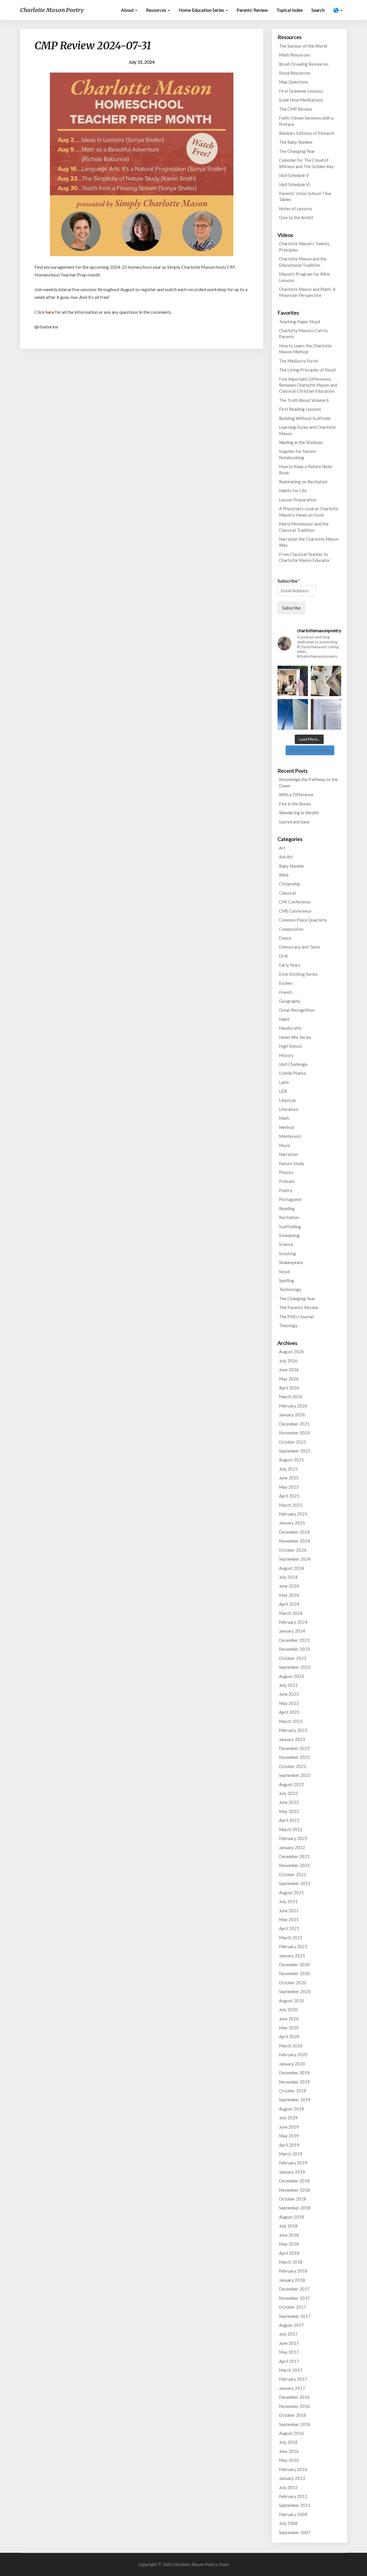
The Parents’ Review (299, 1307)
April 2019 (289, 2145)
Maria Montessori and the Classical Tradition (304, 527)
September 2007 (295, 2532)
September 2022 (295, 1775)
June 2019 (289, 2127)
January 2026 (292, 1415)
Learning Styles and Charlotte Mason (307, 430)
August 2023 (291, 1676)
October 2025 (293, 1442)
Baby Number (292, 866)
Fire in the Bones (295, 804)
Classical (287, 893)
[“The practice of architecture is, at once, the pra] (293, 714)
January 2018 (292, 2280)
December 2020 (294, 1964)
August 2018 (291, 2217)
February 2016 (293, 2469)
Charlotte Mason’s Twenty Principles (304, 247)
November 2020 (294, 1973)
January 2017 (292, 2388)
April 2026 (289, 1388)
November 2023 (294, 1649)
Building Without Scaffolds (305, 418)
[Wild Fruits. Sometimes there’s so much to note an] (326, 681)
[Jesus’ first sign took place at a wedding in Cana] (293, 681)
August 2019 (291, 2109)
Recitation (289, 1217)
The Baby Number (296, 142)
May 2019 (289, 2136)
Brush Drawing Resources (304, 64)
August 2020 (291, 2001)
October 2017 (293, 2307)
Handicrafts (290, 1028)
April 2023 (289, 1712)
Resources (157, 10)
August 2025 (291, 1460)
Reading (287, 1208)
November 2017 (294, 2298)
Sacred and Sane (294, 822)
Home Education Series (202, 10)
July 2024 (288, 1577)
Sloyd (284, 1272)
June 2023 (289, 1694)
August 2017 (291, 2325)
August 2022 (291, 1784)
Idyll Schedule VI (295, 184)
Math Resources (295, 55)
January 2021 (292, 1956)
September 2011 (295, 2505)
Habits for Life (293, 490)
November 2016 (294, 2406)
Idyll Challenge (293, 1064)
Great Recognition (297, 1010)
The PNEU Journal (296, 1317)
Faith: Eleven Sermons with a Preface (306, 121)
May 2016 (289, 2460)
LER (283, 1091)
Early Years (290, 965)
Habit (284, 1019)
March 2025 (291, 1505)
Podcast (287, 1181)
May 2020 (289, 2028)
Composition (291, 929)
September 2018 (295, 2208)
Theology (288, 1325)
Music (285, 1145)
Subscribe (289, 581)
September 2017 (295, 2316)
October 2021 (293, 1874)
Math (284, 1118)
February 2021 (293, 1946)
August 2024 (291, 1568)
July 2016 (288, 2442)
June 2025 (289, 1478)
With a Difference (296, 795)
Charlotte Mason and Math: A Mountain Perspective (307, 292)
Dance (285, 938)
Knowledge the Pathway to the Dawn (308, 782)
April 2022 (289, 1820)
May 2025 (289, 1487)
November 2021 (294, 1865)
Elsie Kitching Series (298, 974)
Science (286, 1244)
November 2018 (294, 2190)
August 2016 (291, 2433)
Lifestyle (287, 1100)
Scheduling (289, 1235)
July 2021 (288, 1901)
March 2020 (291, 2046)
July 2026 (288, 1361)
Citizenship (290, 884)
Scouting (287, 1253)
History (286, 1055)
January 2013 (292, 2478)
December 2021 (294, 1856)
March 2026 (291, 1397)
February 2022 (293, 1838)
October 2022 (293, 1766)
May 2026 (289, 1379)
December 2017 (294, 2289)
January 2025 (292, 1523)
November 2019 (294, 2082)
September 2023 (295, 1667)
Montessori (290, 1136)
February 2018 (293, 2271)
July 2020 (288, 2010)
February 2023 (293, 1730)
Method (287, 1127)
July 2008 (288, 2523)
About (128, 10)
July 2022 (288, 1793)
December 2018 (294, 2181)
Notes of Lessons (296, 209)
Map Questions (294, 82)
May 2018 (289, 2244)
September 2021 (295, 1883)
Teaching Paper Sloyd (299, 322)
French (286, 992)
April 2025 (289, 1496)
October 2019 (293, 2091)
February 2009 (293, 2514)
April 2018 (289, 2253)
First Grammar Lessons (301, 91)
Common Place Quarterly (303, 920)
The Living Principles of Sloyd (307, 370)
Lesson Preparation (298, 500)
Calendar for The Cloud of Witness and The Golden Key (306, 163)
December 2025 (294, 1424)
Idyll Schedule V (294, 175)
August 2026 (291, 1352)
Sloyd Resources (295, 73)
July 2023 (288, 1685)
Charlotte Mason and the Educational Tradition (303, 262)
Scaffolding (290, 1226)
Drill (283, 956)
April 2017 (289, 2361)
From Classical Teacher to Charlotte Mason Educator (304, 557)
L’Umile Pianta (292, 1073)
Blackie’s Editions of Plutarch (307, 133)
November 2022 (294, 1757)
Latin (284, 1082)
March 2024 (291, 1613)
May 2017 (289, 2352)
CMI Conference (295, 902)
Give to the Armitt (296, 217)
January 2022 (292, 1847)
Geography (290, 1001)
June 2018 (289, 2235)
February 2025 (293, 1514)
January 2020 (292, 2064)
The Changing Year (297, 151)
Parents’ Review (252, 10)
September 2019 (295, 2100)
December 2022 (294, 1748)
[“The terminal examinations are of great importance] (326, 714)
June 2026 (289, 1370)
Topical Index (290, 10)
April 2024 (289, 1604)
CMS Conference (295, 911)
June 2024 (289, 1586)
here (50, 312)
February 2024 (293, 1622)
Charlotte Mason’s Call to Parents (303, 333)
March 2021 (291, 1938)
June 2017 (289, 2343)
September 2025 (295, 1451)
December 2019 (294, 2073)
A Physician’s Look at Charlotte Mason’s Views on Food (309, 512)
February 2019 (293, 2163)
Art (282, 848)
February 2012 (293, 2496)
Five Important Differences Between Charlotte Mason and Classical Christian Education (308, 385)
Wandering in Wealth (299, 813)
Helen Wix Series (295, 1037)
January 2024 (292, 1631)
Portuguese (290, 1199)
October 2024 (293, 1550)
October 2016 (293, 2415)
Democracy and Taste (299, 947)
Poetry (286, 1190)
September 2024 (295, 1559)
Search (318, 10)
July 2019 (288, 2118)
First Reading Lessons (300, 409)
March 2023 (291, 1721)
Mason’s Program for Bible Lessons (304, 277)
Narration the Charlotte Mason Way (309, 542)
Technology (290, 1289)
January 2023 (292, 1739)
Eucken (286, 983)
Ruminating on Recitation (303, 482)
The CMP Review (295, 109)
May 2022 (289, 1811)
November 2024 (294, 1541)
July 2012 (288, 2487)
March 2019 (291, 2154)
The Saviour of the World (303, 46)
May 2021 (289, 1919)
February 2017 (293, 2379)
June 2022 (289, 1802)
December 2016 (294, 2397)
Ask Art (286, 857)
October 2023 (293, 1658)
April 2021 (289, 1928)
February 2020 (293, 2055)
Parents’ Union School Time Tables (305, 196)
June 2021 (289, 1911)
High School (290, 1046)
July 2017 (288, 2334)
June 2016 (289, 2451)
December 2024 (294, 1532)
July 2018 (288, 2226)
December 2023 (294, 1640)
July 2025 (288, 1469)
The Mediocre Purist (299, 361)
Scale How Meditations (301, 100)
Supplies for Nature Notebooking (297, 454)
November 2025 (294, 1433)
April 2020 (289, 2036)
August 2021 (291, 1892)
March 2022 (291, 1829)
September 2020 (295, 1991)
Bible (284, 875)
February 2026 (293, 1406)
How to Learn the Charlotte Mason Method (305, 349)
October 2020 (293, 1983)
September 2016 (295, 2424)
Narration (288, 1154)
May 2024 (289, 1595)
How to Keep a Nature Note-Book (306, 469)
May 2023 (289, 1703)
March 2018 (291, 2262)
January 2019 (292, 2172)
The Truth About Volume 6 (304, 400)
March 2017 (291, 2370)
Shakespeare (291, 1262)
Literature (289, 1109)
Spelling (287, 1280)
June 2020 (289, 2019)
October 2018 (293, 2199)
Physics (286, 1172)
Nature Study (292, 1163)
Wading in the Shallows (301, 442)
